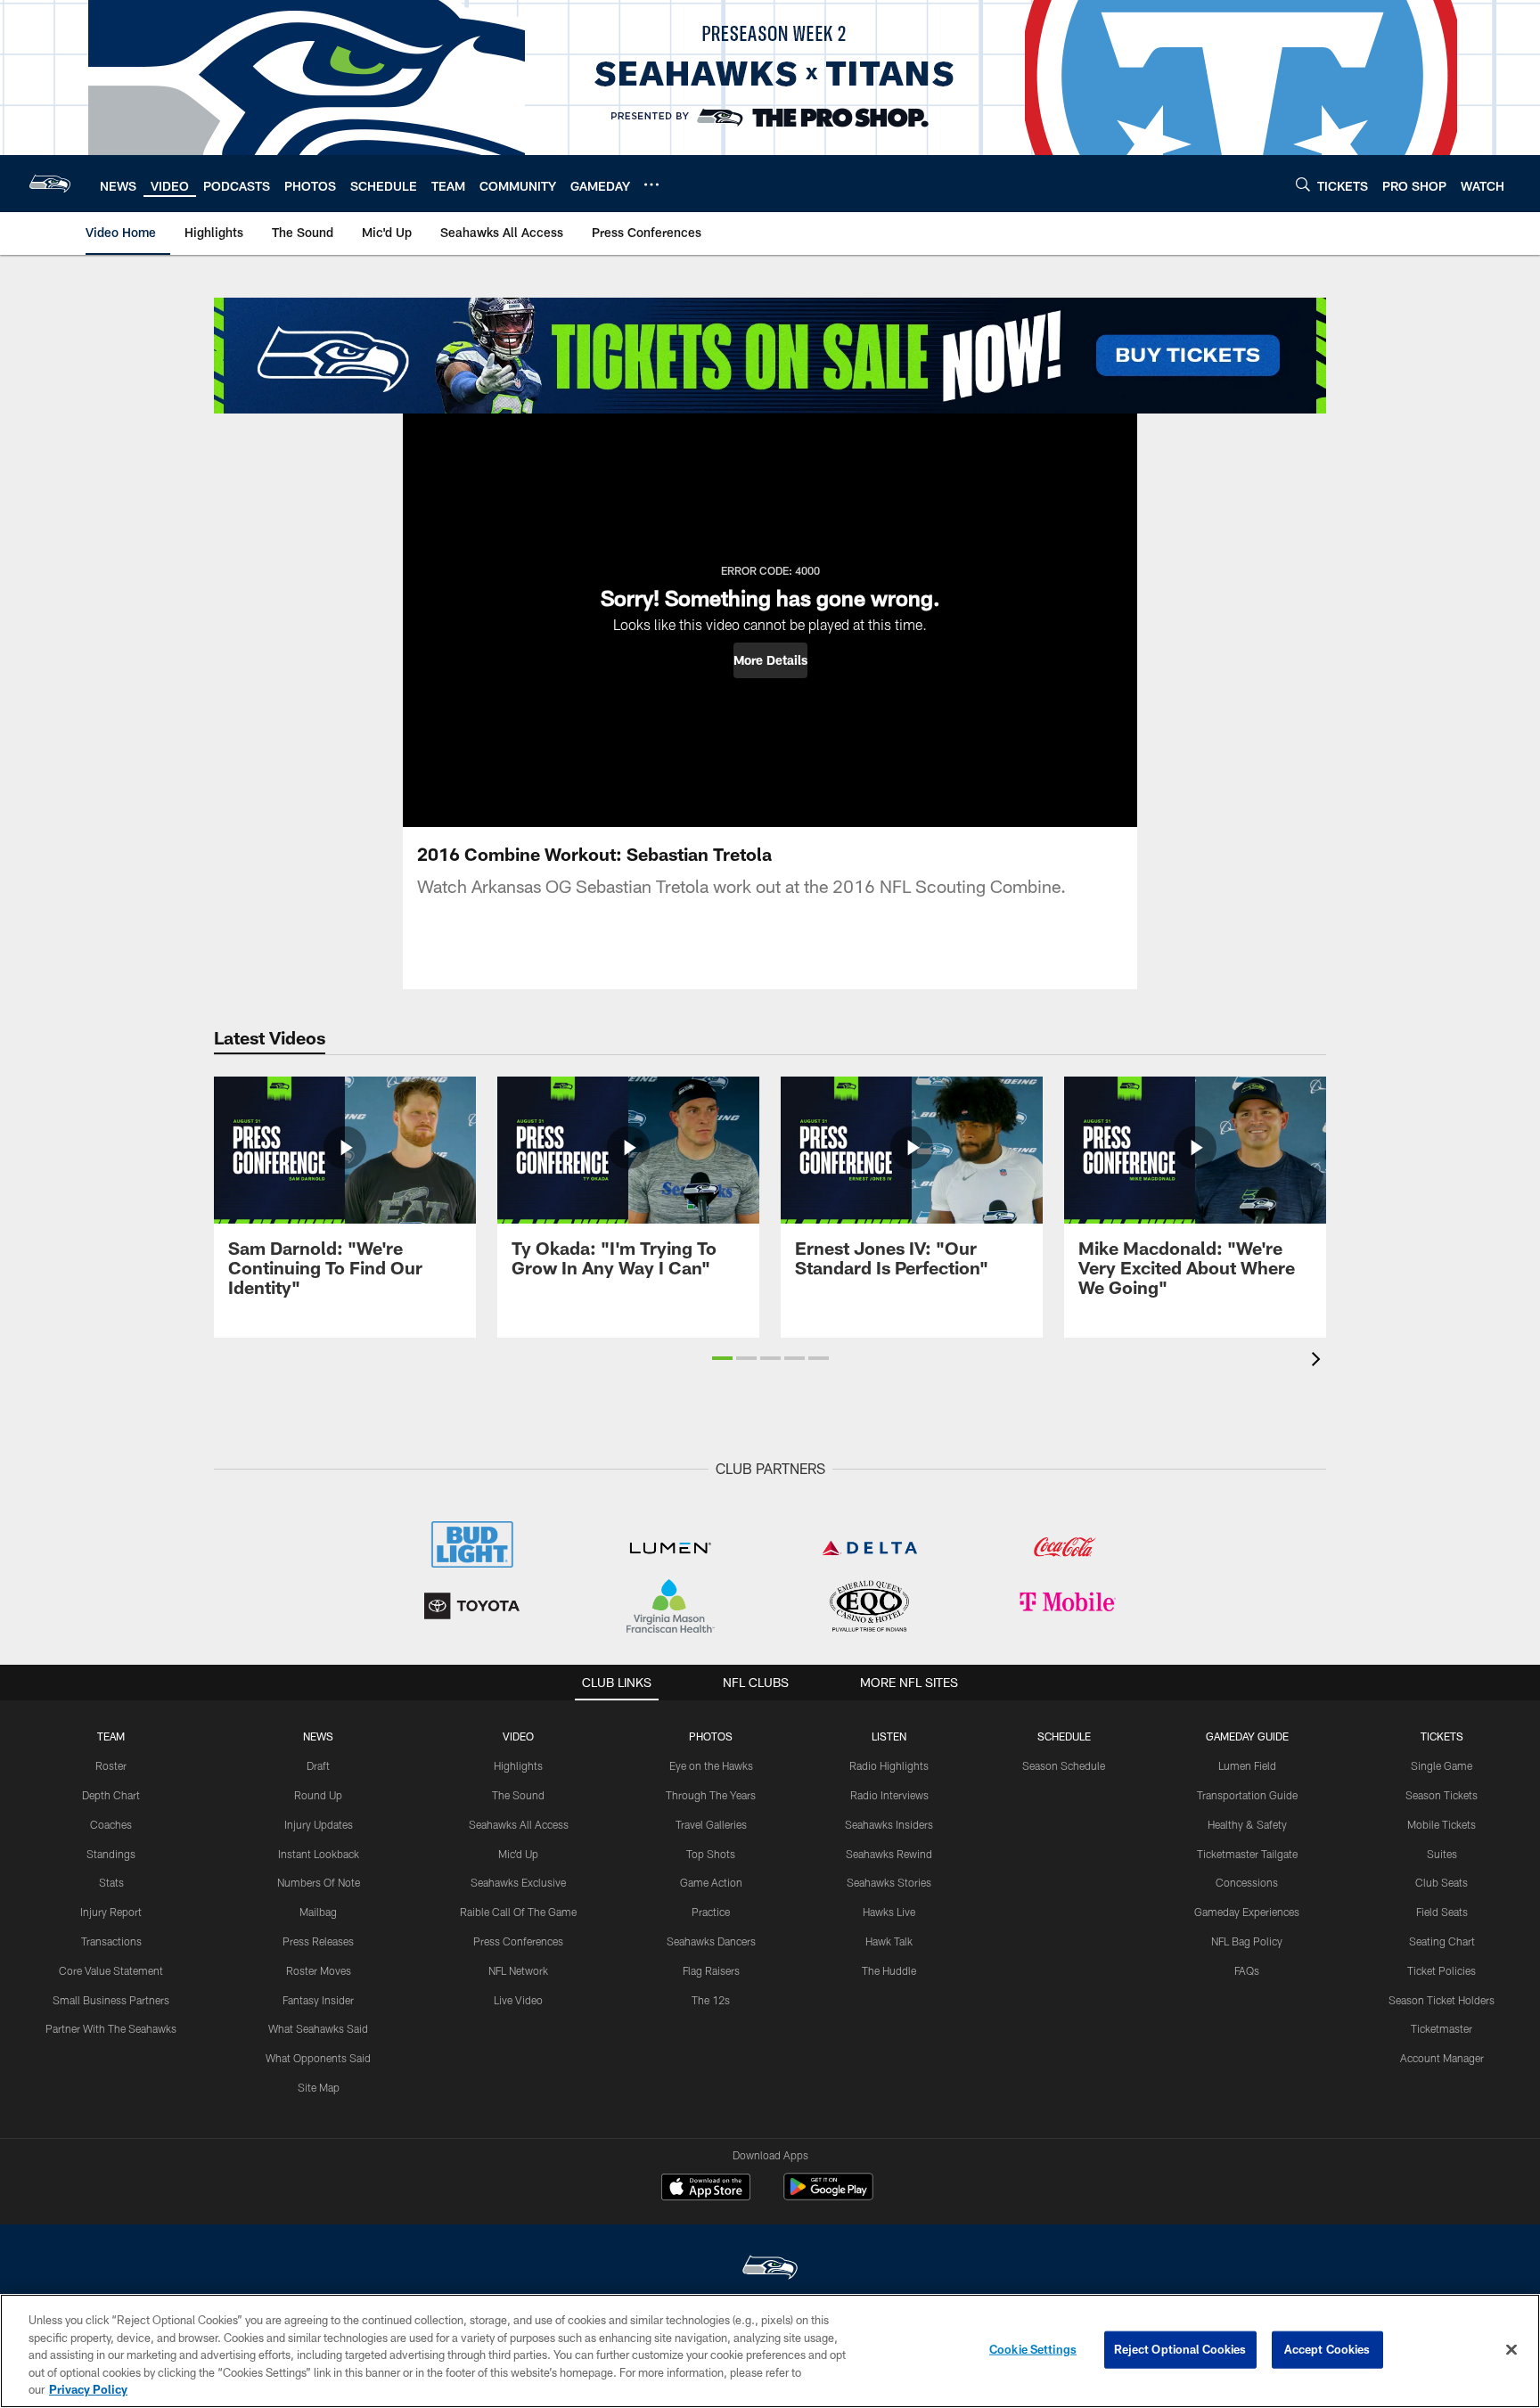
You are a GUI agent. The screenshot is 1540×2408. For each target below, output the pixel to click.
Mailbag (318, 1912)
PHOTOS (711, 1736)
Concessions (1247, 1882)
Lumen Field (1247, 1765)
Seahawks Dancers (711, 1941)
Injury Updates (319, 1824)
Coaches (111, 1824)
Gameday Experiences (1247, 1912)
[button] (770, 660)
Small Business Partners (111, 2000)
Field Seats (1442, 1912)
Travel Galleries (711, 1824)
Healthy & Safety (1247, 1824)
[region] (770, 2351)
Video (518, 1736)
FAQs (1247, 1970)
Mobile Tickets (1442, 1824)
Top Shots (711, 1854)
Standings (111, 1854)
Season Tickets (1442, 1795)
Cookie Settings (1033, 2349)
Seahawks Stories (889, 1882)
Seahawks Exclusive (518, 1882)
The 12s (711, 2000)
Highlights (518, 1765)
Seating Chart (1442, 1941)
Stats (111, 1882)
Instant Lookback (319, 1854)
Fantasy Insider (318, 2000)
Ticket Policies (1442, 1970)
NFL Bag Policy (1247, 1941)
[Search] (1303, 184)
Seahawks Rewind (889, 1854)
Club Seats (1442, 1882)
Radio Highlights (889, 1765)
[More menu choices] (651, 184)
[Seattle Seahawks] (770, 2269)
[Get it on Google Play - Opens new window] (828, 2195)
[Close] (1511, 2350)
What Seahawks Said (318, 2028)
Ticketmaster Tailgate (1247, 1854)
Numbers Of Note (319, 1882)
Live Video (518, 2000)
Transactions (111, 1941)
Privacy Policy (88, 2389)
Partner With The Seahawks (111, 2028)
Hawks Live (889, 1912)
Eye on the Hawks (711, 1765)
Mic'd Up (518, 1854)
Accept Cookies (1327, 2349)
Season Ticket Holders (1442, 2000)
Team (111, 1736)
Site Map (319, 2087)
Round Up (318, 1795)
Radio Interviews (889, 1795)
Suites (1442, 1854)
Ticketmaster (1442, 2028)
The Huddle (889, 1970)
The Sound (518, 1795)
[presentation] (1319, 1361)
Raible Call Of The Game (518, 1912)
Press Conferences (518, 1941)
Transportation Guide (1247, 1795)
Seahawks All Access (519, 1824)
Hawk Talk (889, 1941)
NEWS (318, 1736)
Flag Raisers (711, 1970)
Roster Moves (319, 1970)
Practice (711, 1912)
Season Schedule (1064, 1765)
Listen (889, 1736)
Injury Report (111, 1912)
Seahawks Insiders (889, 1824)
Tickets (1442, 1736)
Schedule (1064, 1736)
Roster (111, 1765)
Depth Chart (111, 1795)
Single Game (1442, 1765)
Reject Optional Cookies (1180, 2349)
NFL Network (518, 1970)
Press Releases (318, 1941)
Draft (318, 1765)
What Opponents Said (318, 2058)
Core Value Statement (111, 1970)
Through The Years (711, 1795)
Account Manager (1442, 2058)
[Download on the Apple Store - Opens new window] (706, 2189)
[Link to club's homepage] (50, 184)
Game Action (711, 1882)
